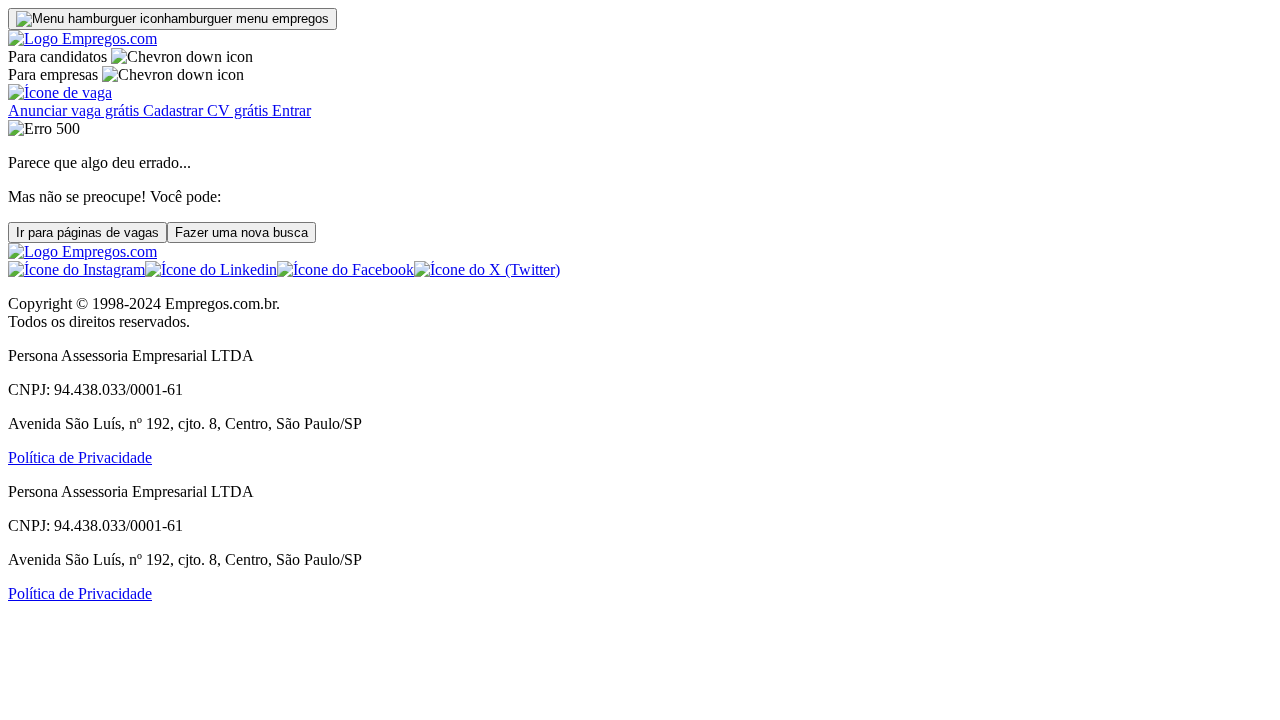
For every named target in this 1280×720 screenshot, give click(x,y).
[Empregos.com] (82, 38)
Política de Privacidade (80, 457)
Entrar (291, 110)
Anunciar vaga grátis (75, 110)
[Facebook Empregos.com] (345, 269)
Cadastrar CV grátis (207, 110)
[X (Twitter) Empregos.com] (487, 269)
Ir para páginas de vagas (87, 232)
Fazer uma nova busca (241, 232)
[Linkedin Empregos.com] (211, 269)
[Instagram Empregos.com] (76, 269)
